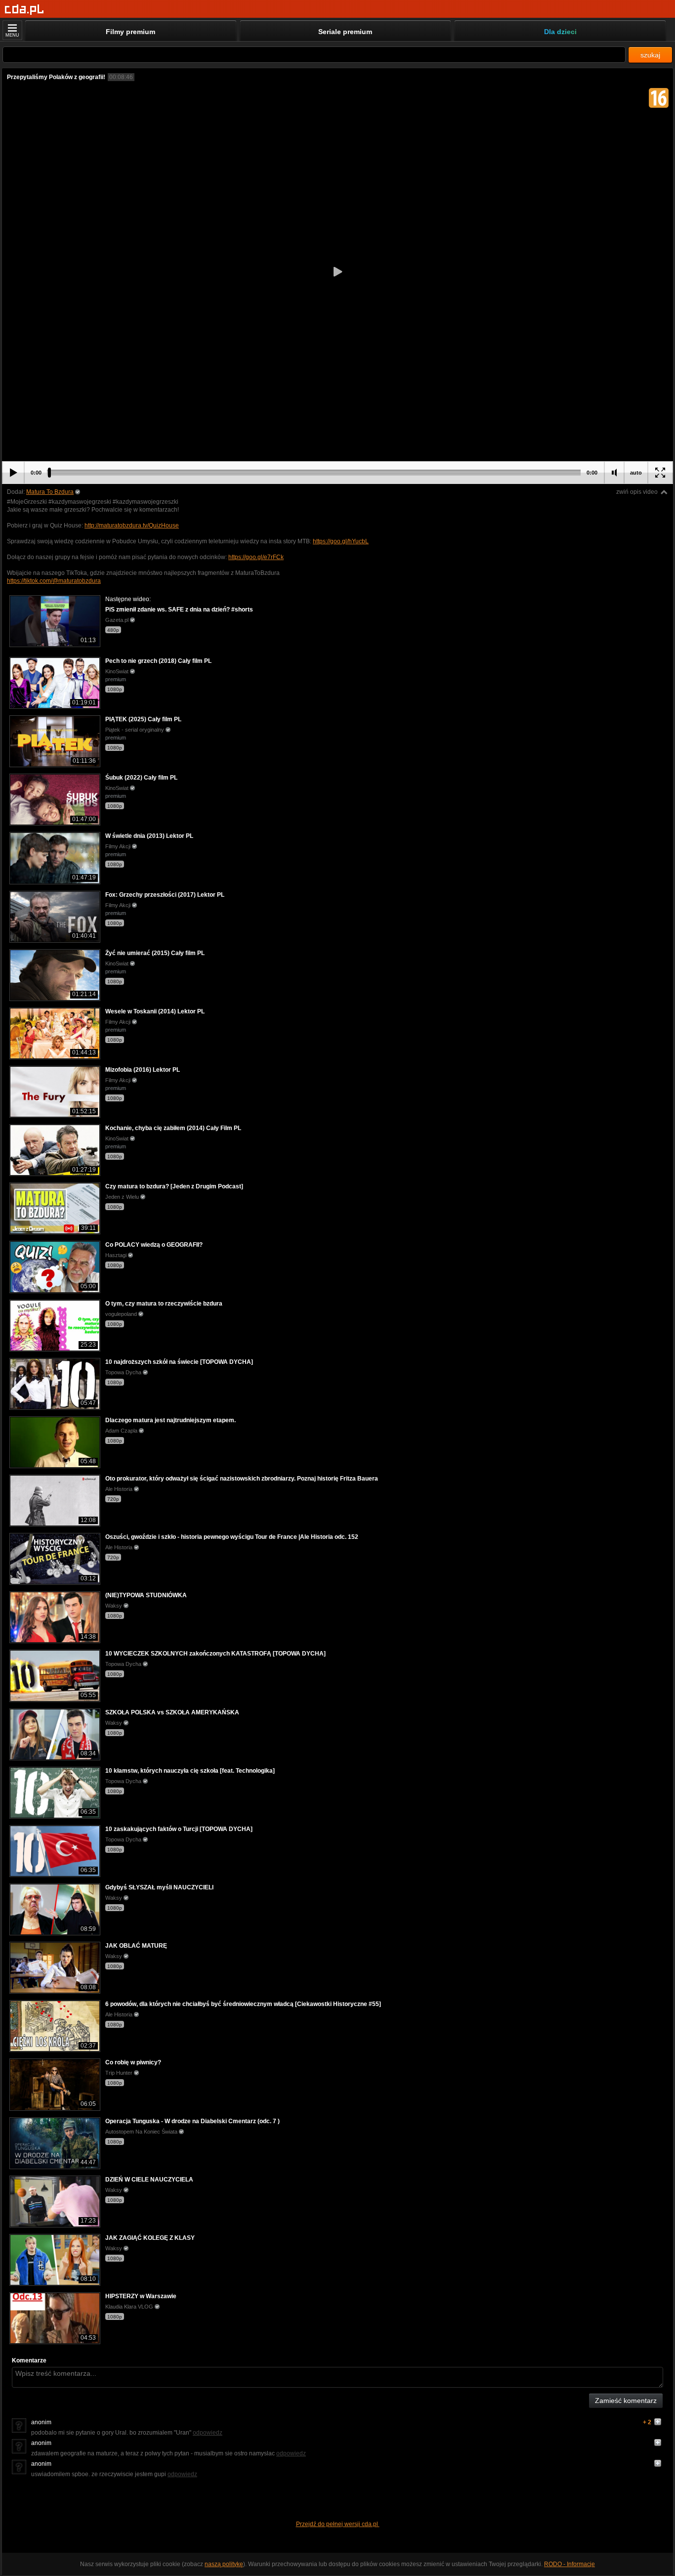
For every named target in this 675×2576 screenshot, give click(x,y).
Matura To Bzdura (50, 492)
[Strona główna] (24, 10)
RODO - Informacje (570, 2564)
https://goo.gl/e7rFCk (256, 557)
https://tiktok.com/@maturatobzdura (54, 581)
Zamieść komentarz (626, 2401)
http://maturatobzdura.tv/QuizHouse (132, 525)
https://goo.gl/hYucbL (341, 541)
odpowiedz (208, 2433)
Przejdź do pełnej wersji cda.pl (338, 2524)
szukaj (650, 55)
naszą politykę (224, 2564)
